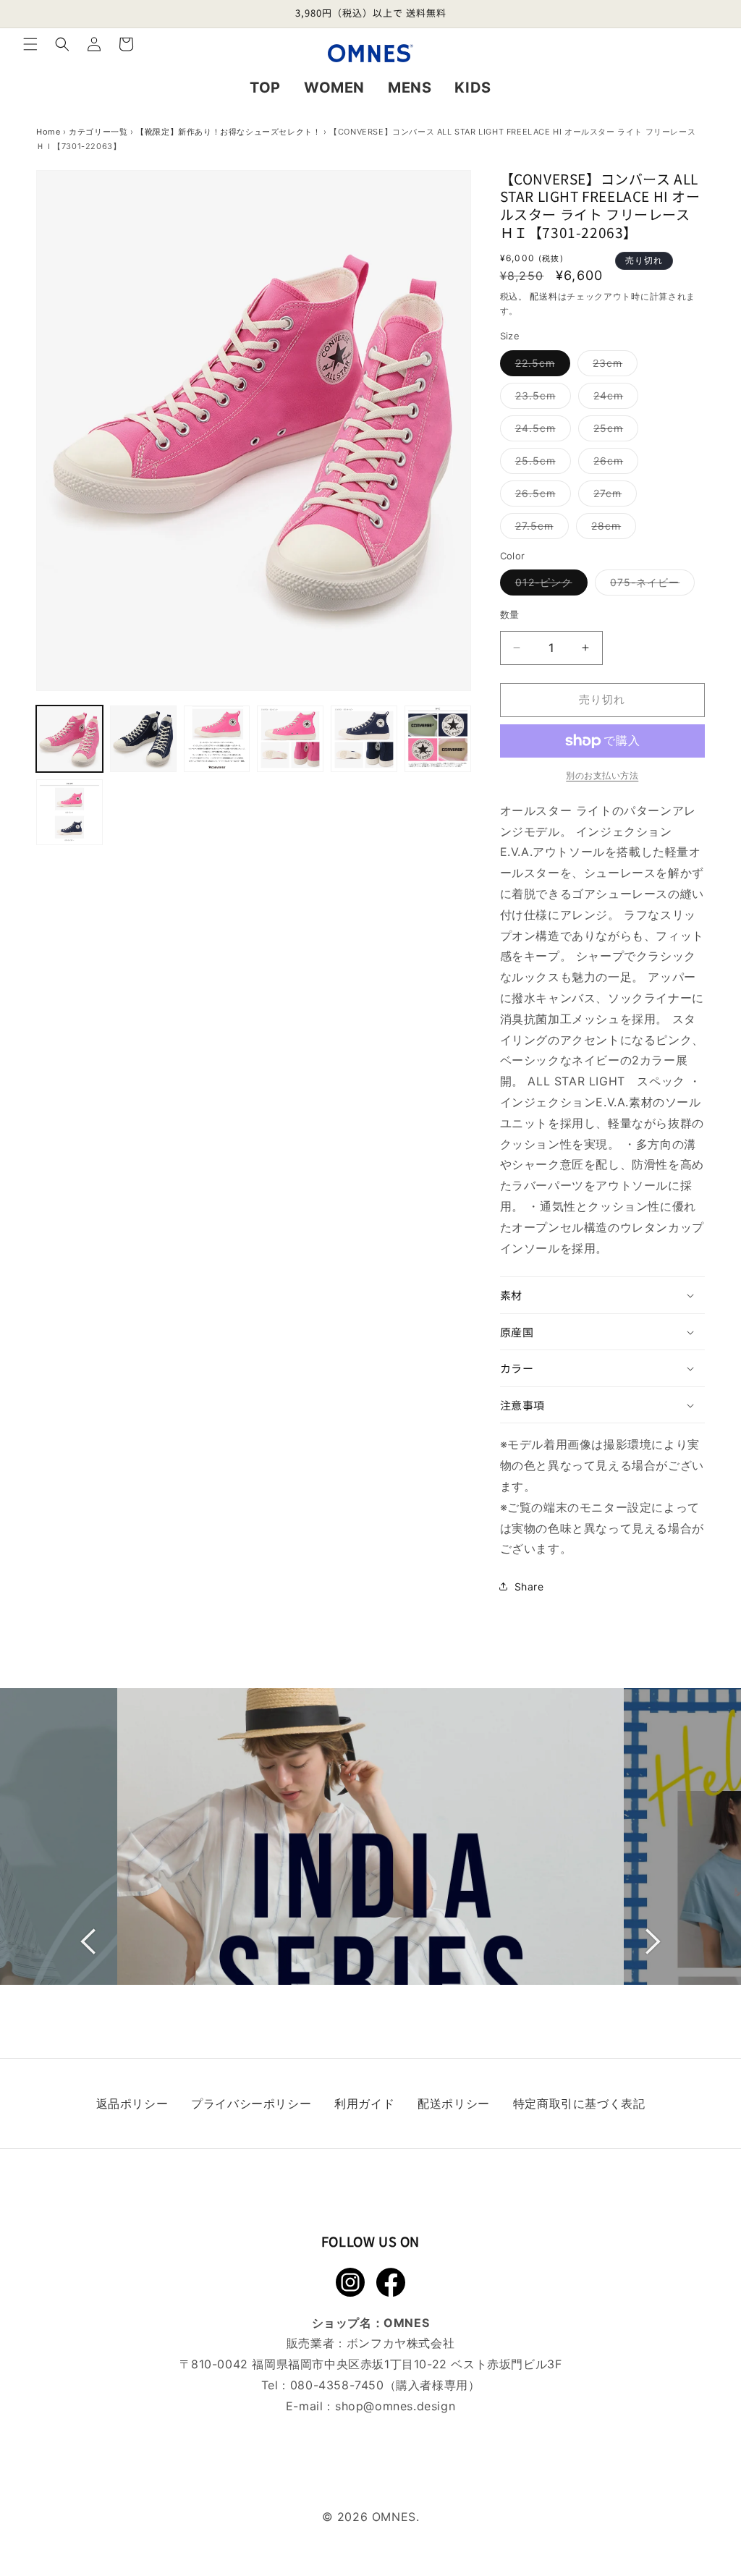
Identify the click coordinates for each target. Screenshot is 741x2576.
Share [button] (529, 1586)
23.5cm (541, 399)
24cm (613, 399)
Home (48, 132)
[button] (30, 44)
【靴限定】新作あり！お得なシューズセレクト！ (228, 132)
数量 (510, 614)
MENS (410, 88)
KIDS (473, 88)
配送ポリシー (454, 2103)
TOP (265, 88)
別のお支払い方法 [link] (602, 775)
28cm (611, 529)
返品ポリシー (132, 2103)
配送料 (543, 296)
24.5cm (541, 431)
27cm (613, 496)
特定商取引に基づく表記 (579, 2103)
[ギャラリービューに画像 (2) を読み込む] (143, 739)
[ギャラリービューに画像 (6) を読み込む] (438, 739)
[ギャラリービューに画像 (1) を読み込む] (69, 739)
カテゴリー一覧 (98, 132)
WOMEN (334, 88)
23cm (613, 366)
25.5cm (541, 464)
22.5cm (540, 366)
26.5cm (541, 496)
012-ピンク (549, 585)
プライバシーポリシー (251, 2103)
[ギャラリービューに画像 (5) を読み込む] (364, 739)
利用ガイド (364, 2103)
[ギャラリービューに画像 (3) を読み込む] (217, 739)
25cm (613, 431)
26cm (613, 464)
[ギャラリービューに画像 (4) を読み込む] (290, 739)
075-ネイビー (650, 585)
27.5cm (539, 529)
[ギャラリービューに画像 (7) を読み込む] (69, 813)
